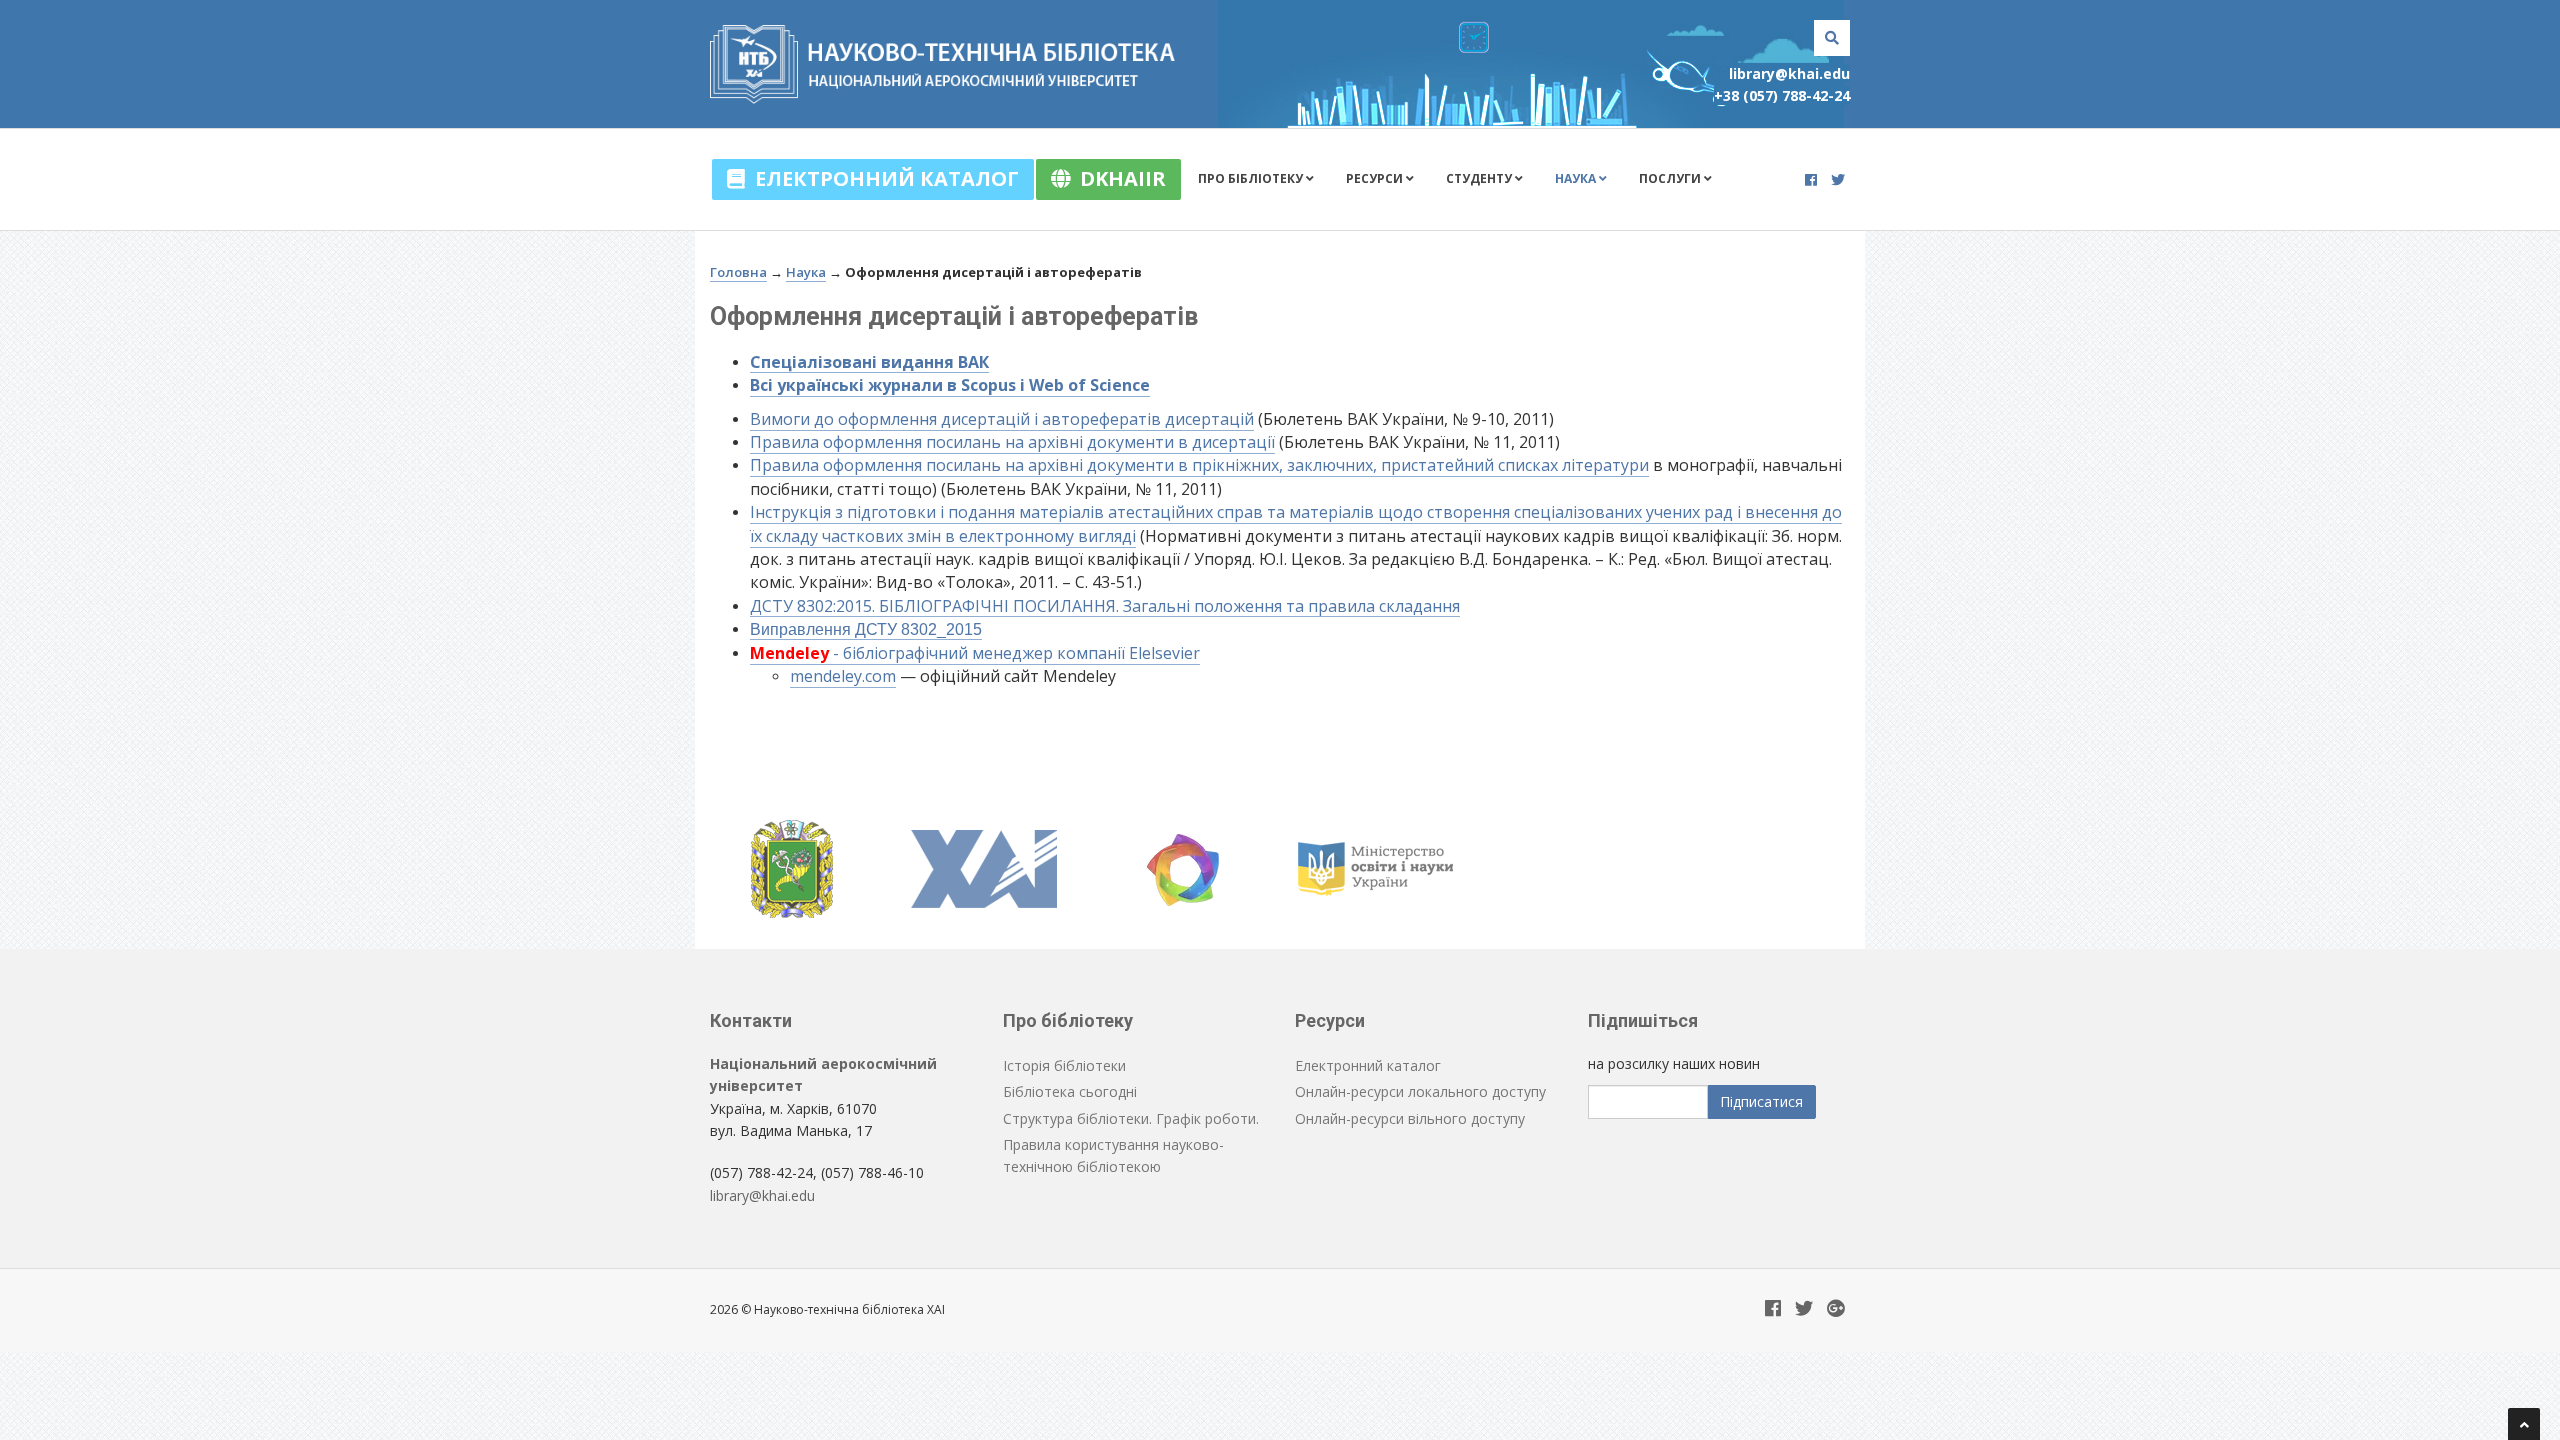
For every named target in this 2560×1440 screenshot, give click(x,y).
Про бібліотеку (1252, 178)
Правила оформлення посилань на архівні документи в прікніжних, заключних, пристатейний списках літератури (1199, 465)
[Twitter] (1838, 179)
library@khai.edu (1789, 73)
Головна (738, 272)
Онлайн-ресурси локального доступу (1420, 1091)
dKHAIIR (1118, 178)
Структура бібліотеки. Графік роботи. (1131, 1118)
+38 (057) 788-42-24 (1782, 95)
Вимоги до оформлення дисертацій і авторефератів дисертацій (1002, 419)
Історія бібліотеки (1064, 1065)
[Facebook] (1811, 179)
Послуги (1671, 178)
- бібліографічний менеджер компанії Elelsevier (975, 653)
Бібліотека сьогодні (1070, 1091)
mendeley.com (843, 676)
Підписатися (1761, 1101)
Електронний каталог (882, 178)
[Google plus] (1836, 1309)
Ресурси (1376, 178)
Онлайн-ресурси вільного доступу (1410, 1118)
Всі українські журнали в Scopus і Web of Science (950, 385)
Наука (1577, 178)
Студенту (1480, 178)
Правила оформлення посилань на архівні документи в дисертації (1012, 442)
